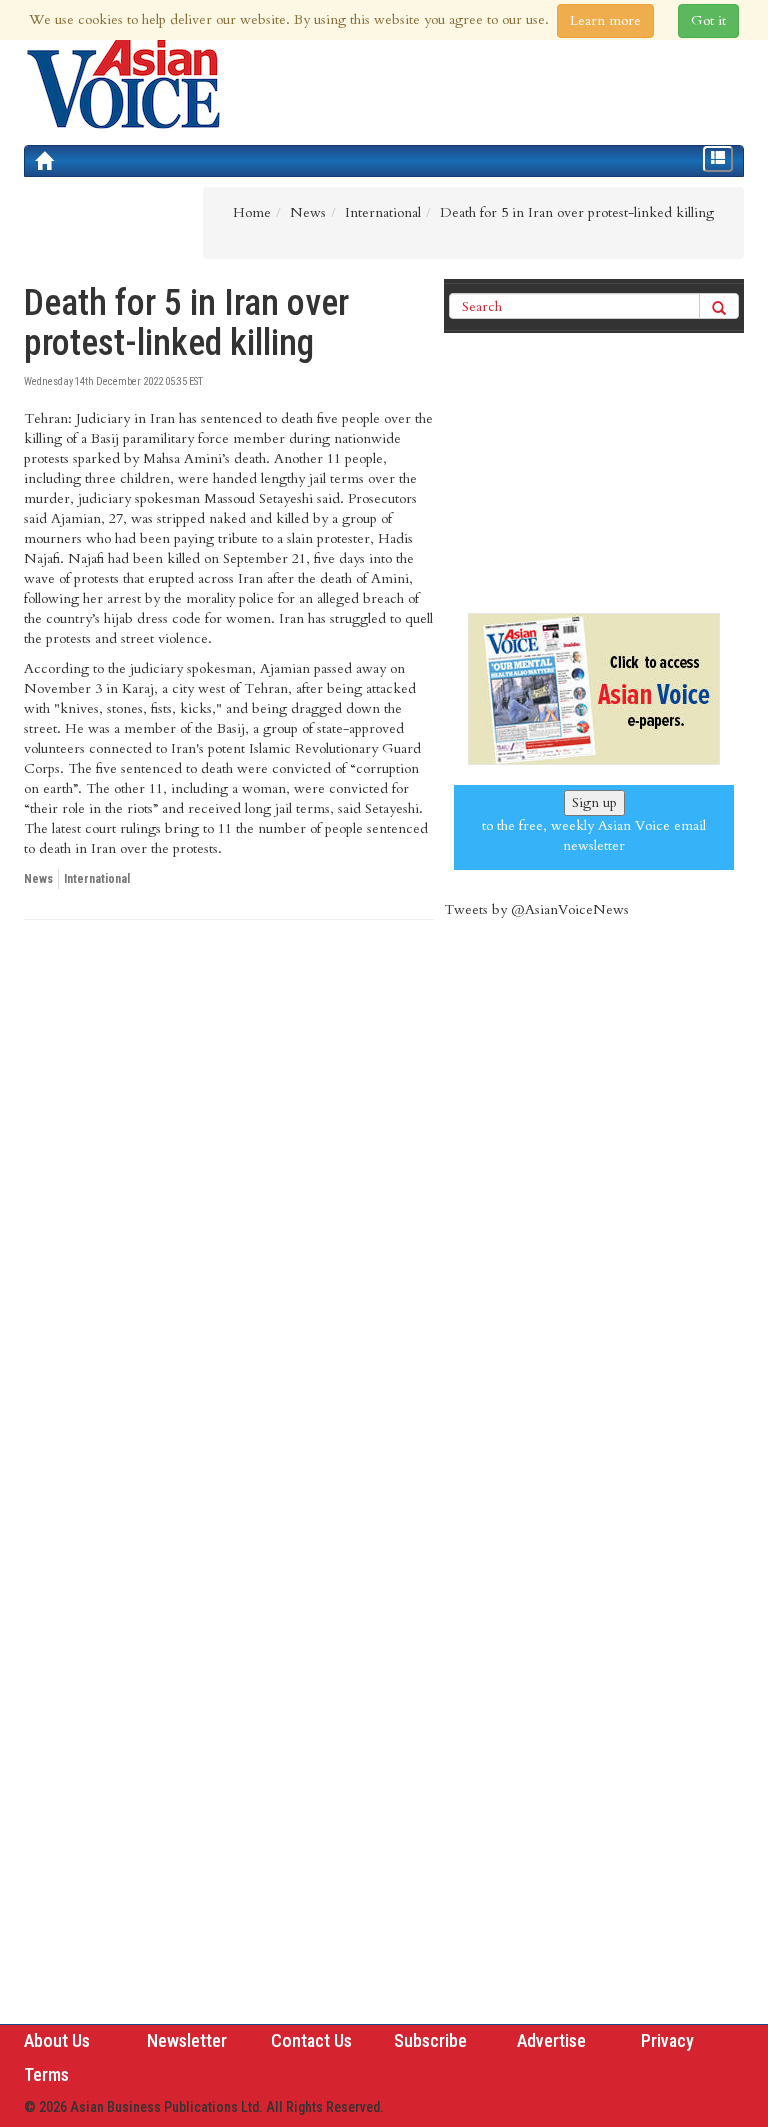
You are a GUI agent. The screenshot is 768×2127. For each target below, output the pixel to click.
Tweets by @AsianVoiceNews (536, 909)
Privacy (667, 2040)
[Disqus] (229, 1210)
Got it (708, 20)
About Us (57, 2040)
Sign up (594, 802)
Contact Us (311, 2040)
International (97, 879)
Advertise (551, 2040)
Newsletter (187, 2040)
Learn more (605, 20)
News (38, 879)
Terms (46, 2074)
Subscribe (430, 2040)
